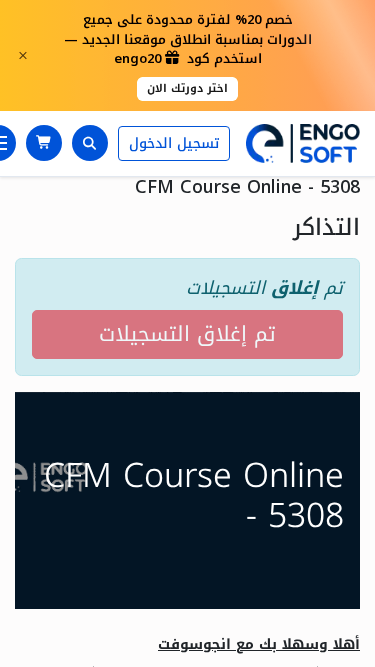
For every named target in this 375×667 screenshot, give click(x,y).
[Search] (90, 143)
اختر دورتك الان (187, 88)
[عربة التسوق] (44, 143)
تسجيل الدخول (174, 143)
